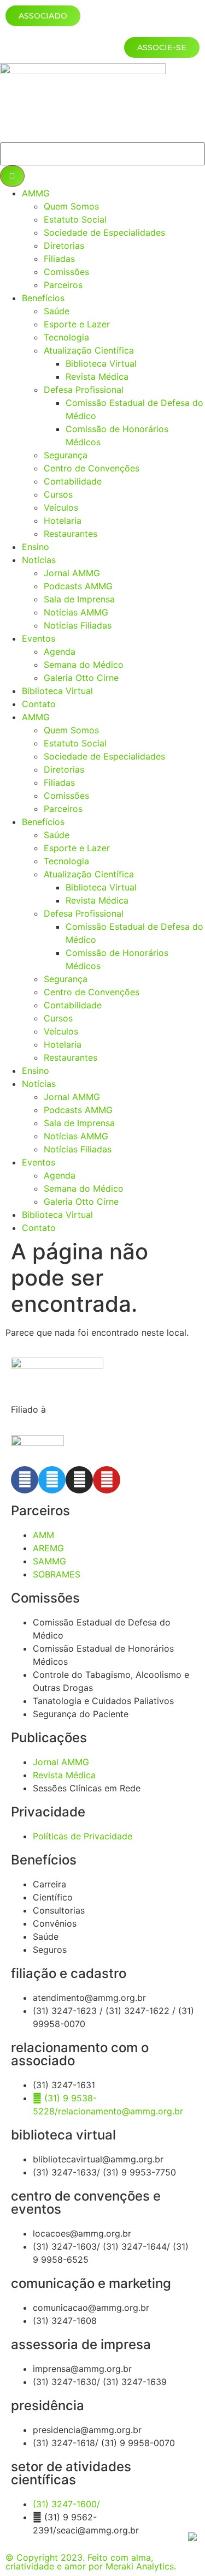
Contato (39, 704)
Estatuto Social (75, 219)
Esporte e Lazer (77, 324)
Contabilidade (73, 481)
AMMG (36, 193)
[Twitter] (52, 1480)
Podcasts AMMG (78, 586)
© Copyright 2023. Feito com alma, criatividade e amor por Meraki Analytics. (91, 2562)
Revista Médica (97, 376)
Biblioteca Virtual (101, 363)
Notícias (39, 560)
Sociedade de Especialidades (104, 232)
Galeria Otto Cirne (81, 678)
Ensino (36, 547)
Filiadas (59, 259)
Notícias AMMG (76, 612)
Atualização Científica (89, 350)
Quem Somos (71, 206)
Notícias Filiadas (78, 625)
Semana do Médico (84, 665)
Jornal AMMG (72, 573)
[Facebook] (25, 1480)
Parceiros (63, 285)
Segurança (66, 455)
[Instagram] (79, 1480)
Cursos (58, 494)
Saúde (57, 311)
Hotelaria (63, 521)
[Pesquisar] (12, 176)
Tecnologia (66, 337)
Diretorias (64, 246)
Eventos (39, 638)
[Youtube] (107, 1480)
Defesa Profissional (84, 390)
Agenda (60, 652)
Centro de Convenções (92, 468)
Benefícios (43, 298)
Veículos (61, 507)
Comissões (66, 272)
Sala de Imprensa (79, 599)
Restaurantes (71, 534)
